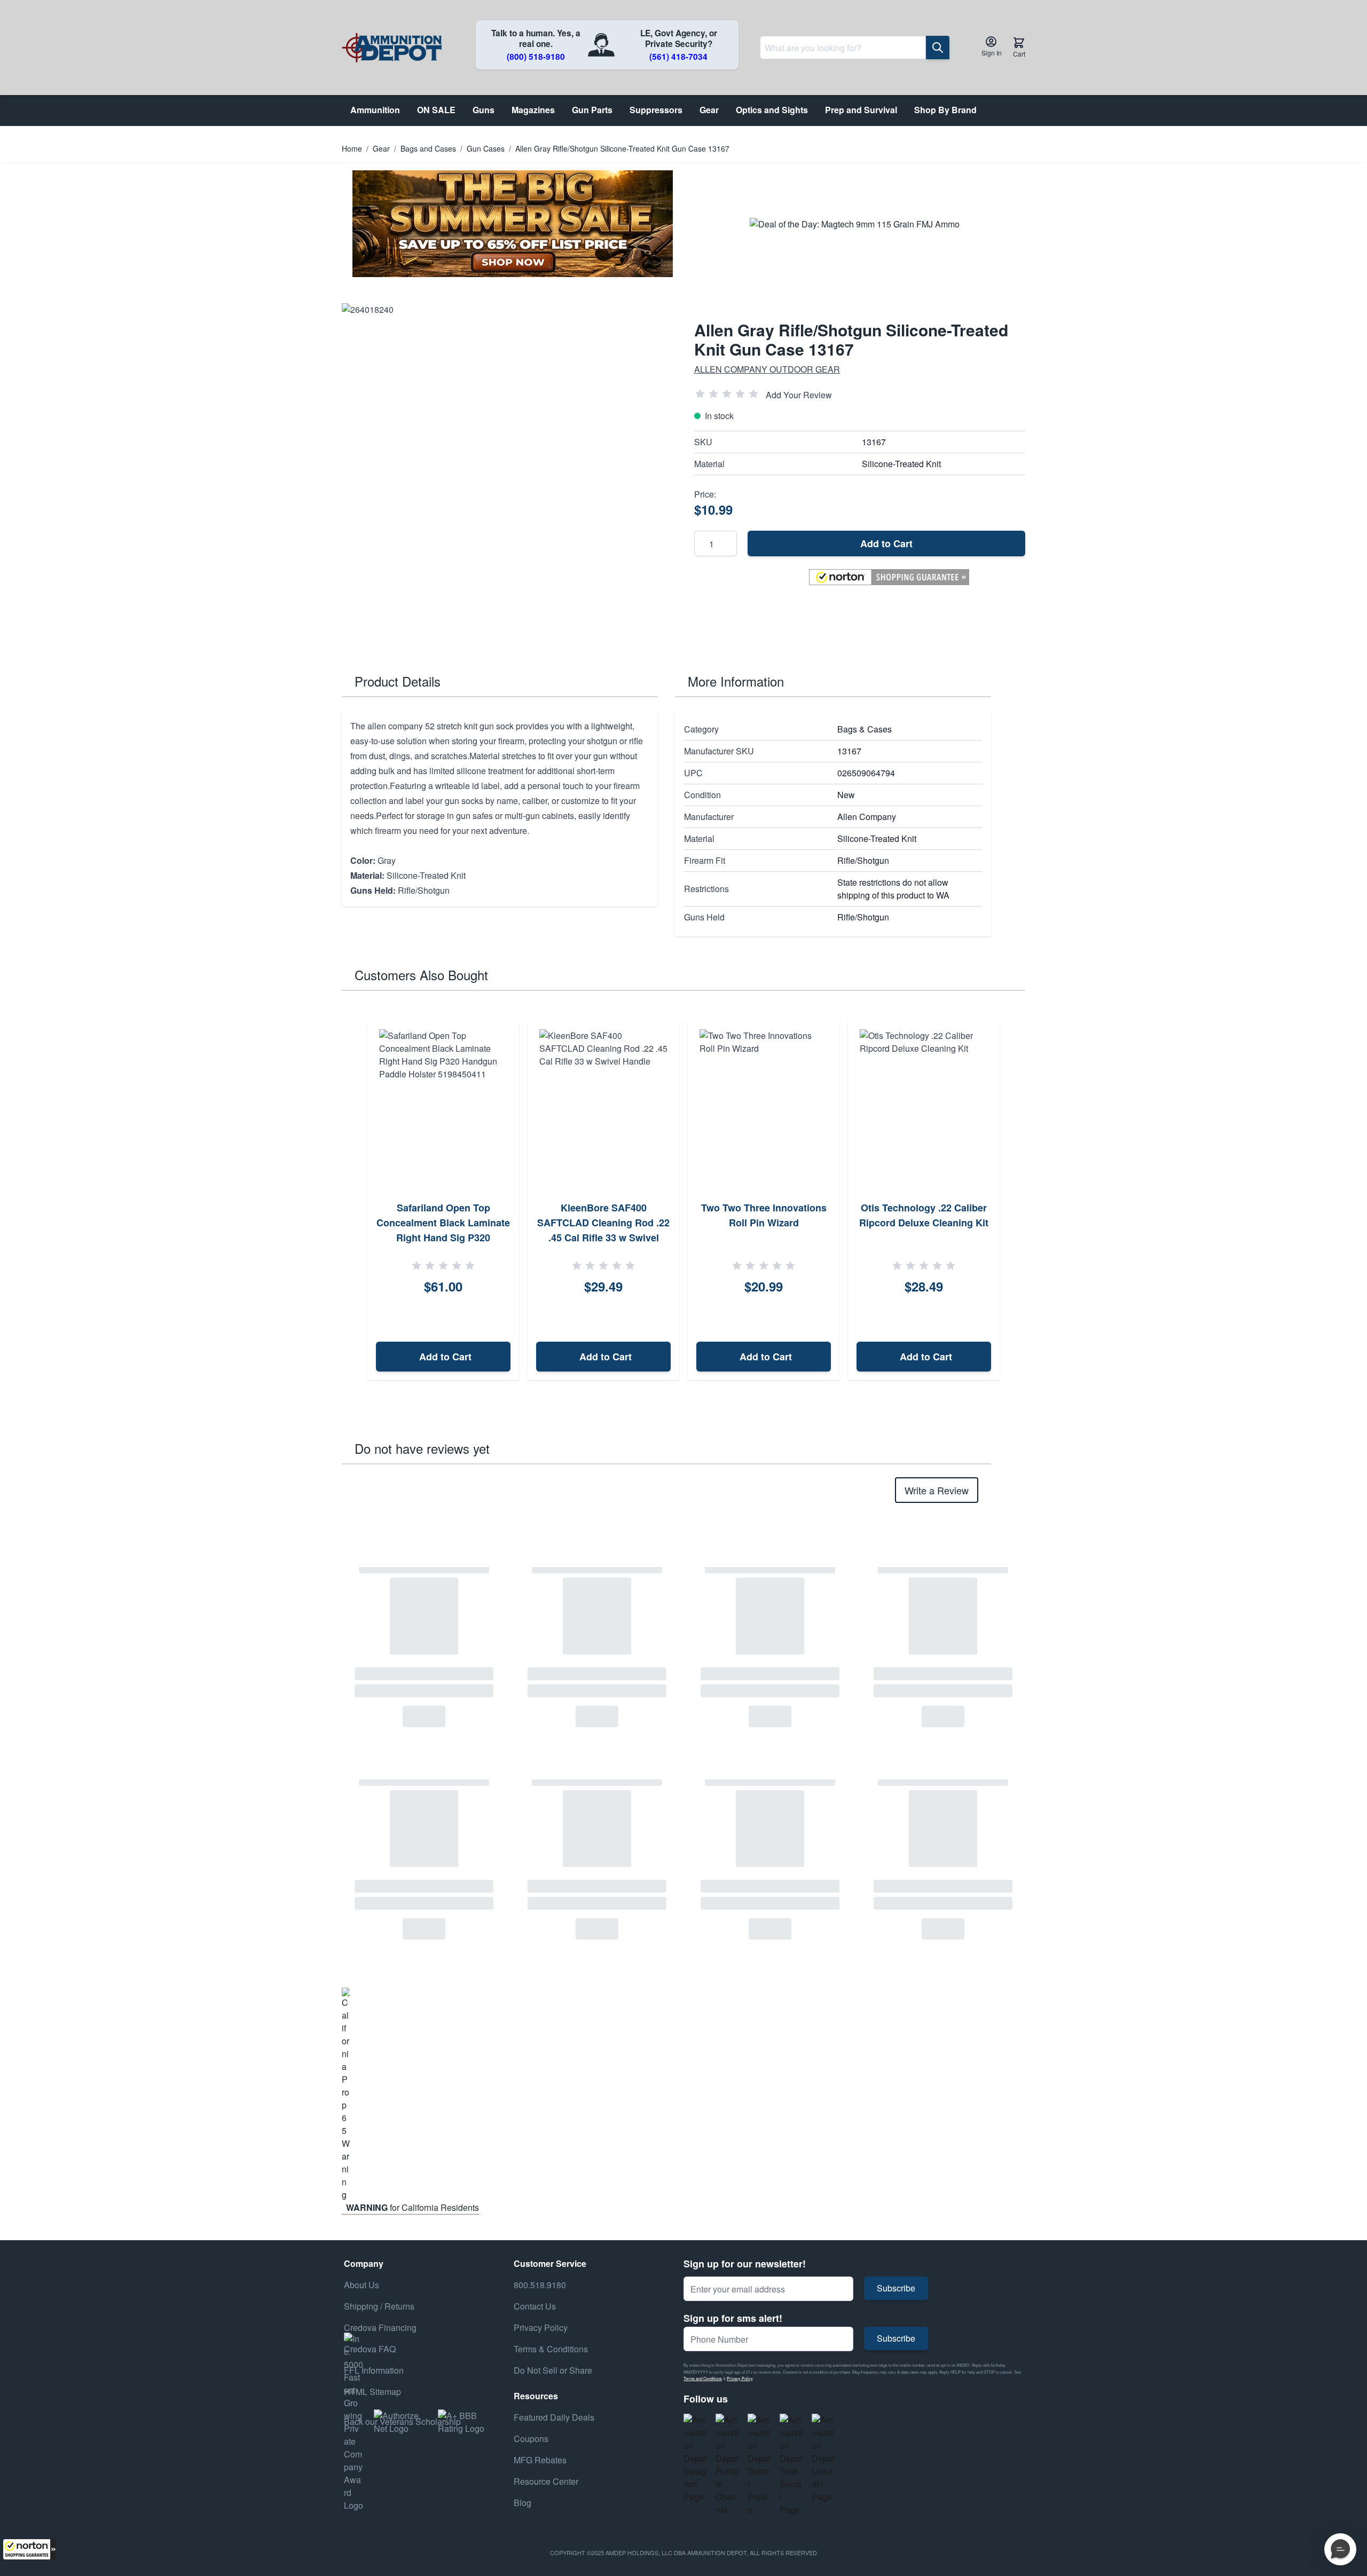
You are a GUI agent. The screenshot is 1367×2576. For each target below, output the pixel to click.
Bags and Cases (428, 148)
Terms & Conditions (551, 2349)
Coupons (531, 2439)
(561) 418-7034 (678, 57)
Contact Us (535, 2306)
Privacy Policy (740, 2378)
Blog (523, 2503)
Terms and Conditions (703, 2378)
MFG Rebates (540, 2460)
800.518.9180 (540, 2285)
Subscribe (896, 2288)
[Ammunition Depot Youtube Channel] (727, 2465)
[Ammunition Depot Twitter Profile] (759, 2465)
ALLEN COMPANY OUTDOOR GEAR (767, 369)
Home (352, 148)
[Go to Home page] (392, 48)
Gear (381, 148)
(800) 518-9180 (536, 57)
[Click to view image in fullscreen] (507, 469)
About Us (362, 2285)
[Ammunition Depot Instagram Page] (695, 2459)
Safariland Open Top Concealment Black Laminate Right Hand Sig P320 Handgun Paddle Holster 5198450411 (443, 1238)
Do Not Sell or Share (553, 2370)
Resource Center (546, 2481)
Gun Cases (486, 148)
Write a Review (937, 1490)
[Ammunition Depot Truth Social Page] (791, 2465)
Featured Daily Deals (554, 2417)
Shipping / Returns (379, 2306)
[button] (29, 2549)
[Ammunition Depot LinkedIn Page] (823, 2459)
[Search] (938, 48)
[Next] (1014, 1201)
